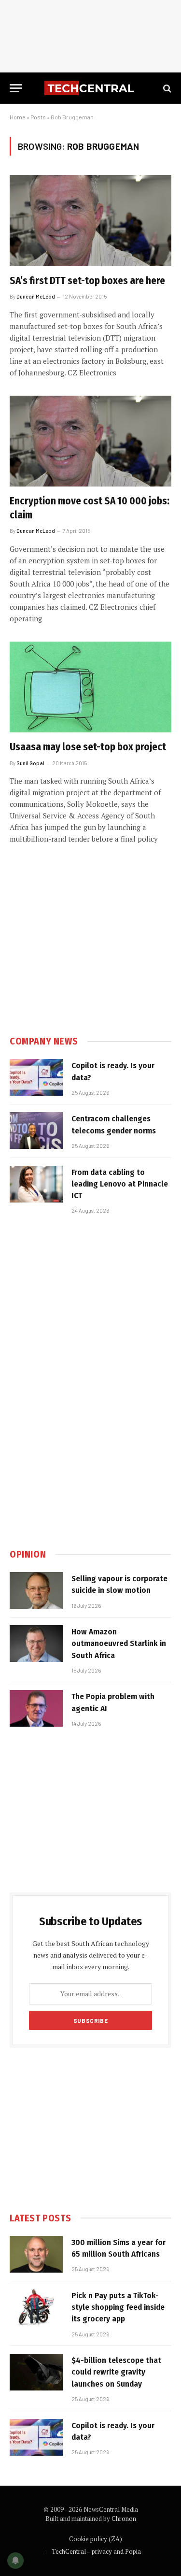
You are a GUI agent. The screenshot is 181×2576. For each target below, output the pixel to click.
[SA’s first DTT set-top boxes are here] (90, 220)
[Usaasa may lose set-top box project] (90, 687)
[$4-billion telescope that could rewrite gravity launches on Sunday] (36, 2372)
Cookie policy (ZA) (96, 2539)
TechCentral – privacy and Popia (96, 2551)
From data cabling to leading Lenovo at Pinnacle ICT (120, 1184)
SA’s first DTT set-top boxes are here (87, 281)
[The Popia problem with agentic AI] (36, 1708)
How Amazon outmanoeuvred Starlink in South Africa (119, 1644)
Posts (38, 117)
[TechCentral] (90, 88)
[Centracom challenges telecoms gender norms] (36, 1131)
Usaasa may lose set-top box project (88, 747)
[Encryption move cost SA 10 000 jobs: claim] (90, 441)
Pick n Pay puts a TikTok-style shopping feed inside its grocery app (118, 2307)
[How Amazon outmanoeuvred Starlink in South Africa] (36, 1644)
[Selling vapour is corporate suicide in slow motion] (36, 1590)
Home (18, 117)
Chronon (124, 2519)
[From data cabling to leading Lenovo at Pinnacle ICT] (36, 1184)
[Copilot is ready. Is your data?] (36, 1077)
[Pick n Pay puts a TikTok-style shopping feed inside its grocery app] (36, 2307)
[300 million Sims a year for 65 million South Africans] (36, 2254)
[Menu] (16, 88)
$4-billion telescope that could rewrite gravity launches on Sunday (116, 2372)
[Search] (166, 88)
